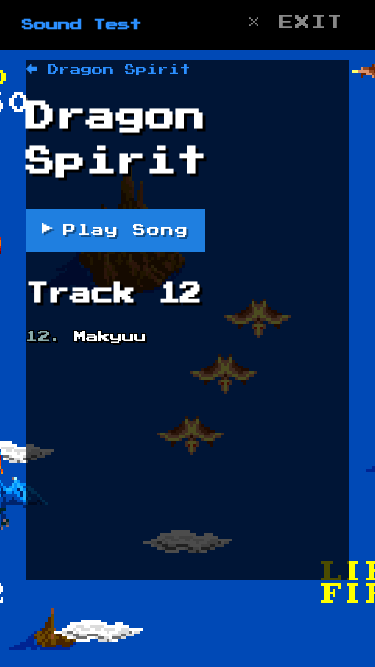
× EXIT (295, 22)
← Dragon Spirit (108, 69)
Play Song (115, 229)
